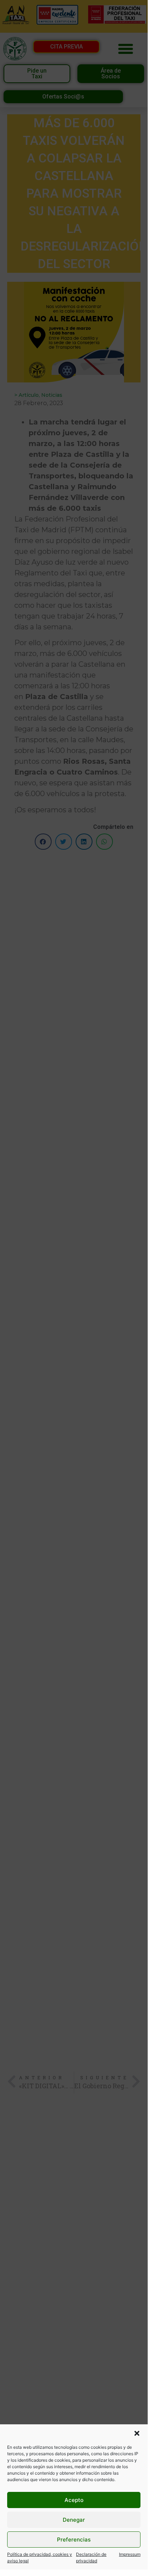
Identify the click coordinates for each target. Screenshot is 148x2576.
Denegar (74, 2520)
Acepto (74, 2500)
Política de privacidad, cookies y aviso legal (40, 2557)
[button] (137, 2433)
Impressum (130, 2554)
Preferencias (74, 2540)
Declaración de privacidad (91, 2557)
